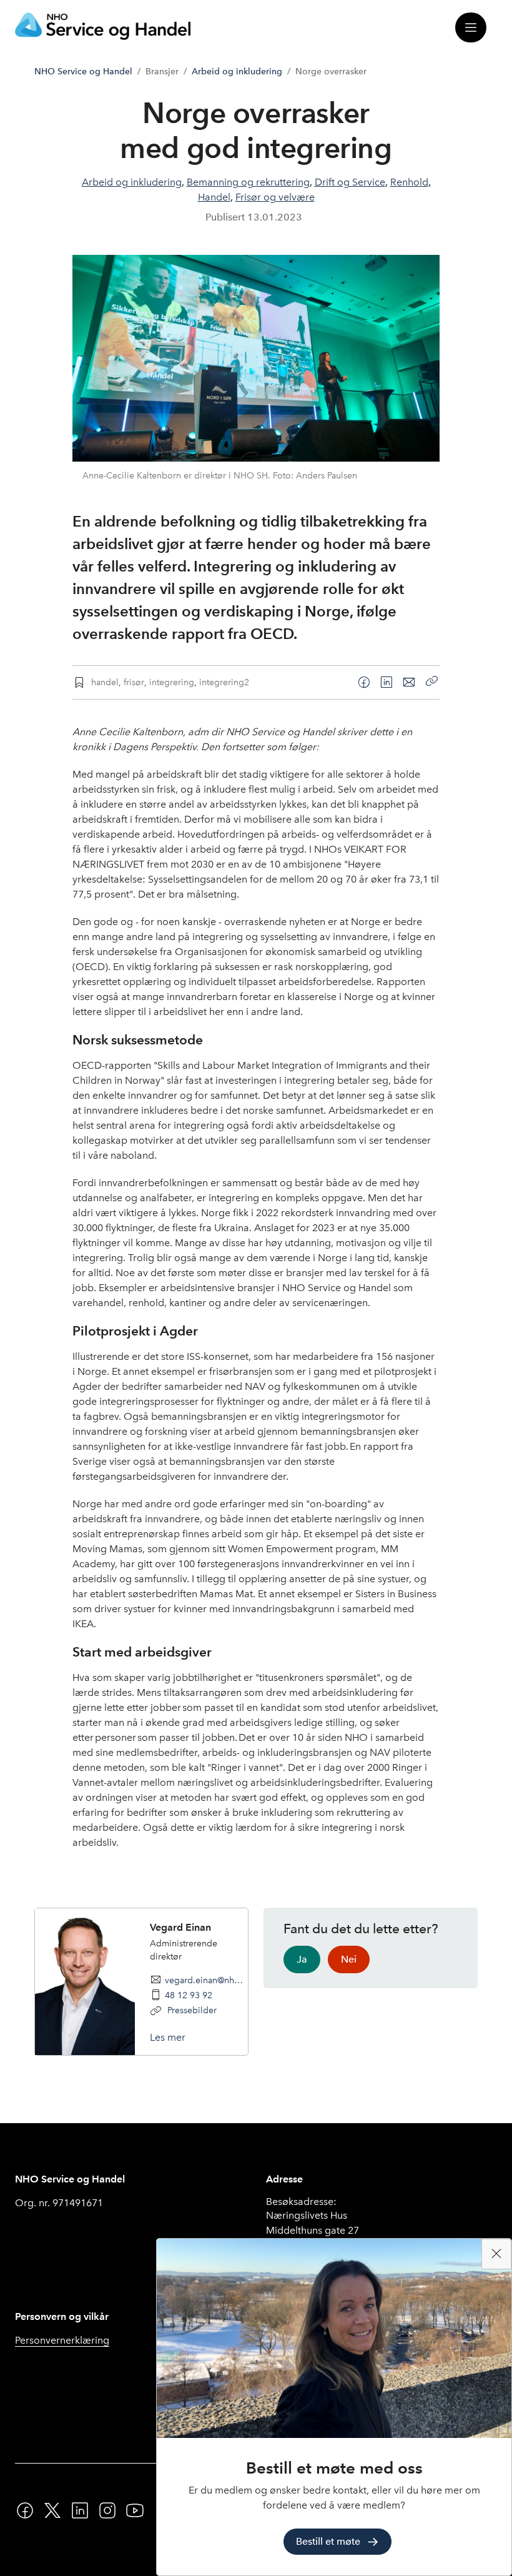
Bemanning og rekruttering (248, 182)
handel (105, 682)
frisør (134, 682)
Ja (302, 1959)
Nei (349, 1959)
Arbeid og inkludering (237, 72)
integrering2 (224, 682)
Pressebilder (191, 2010)
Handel (214, 197)
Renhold (409, 182)
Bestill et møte (328, 2541)
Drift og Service (350, 182)
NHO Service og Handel (83, 72)
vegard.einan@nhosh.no (206, 1980)
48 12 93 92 (189, 1995)
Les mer (168, 2037)
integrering (172, 682)
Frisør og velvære (275, 197)
